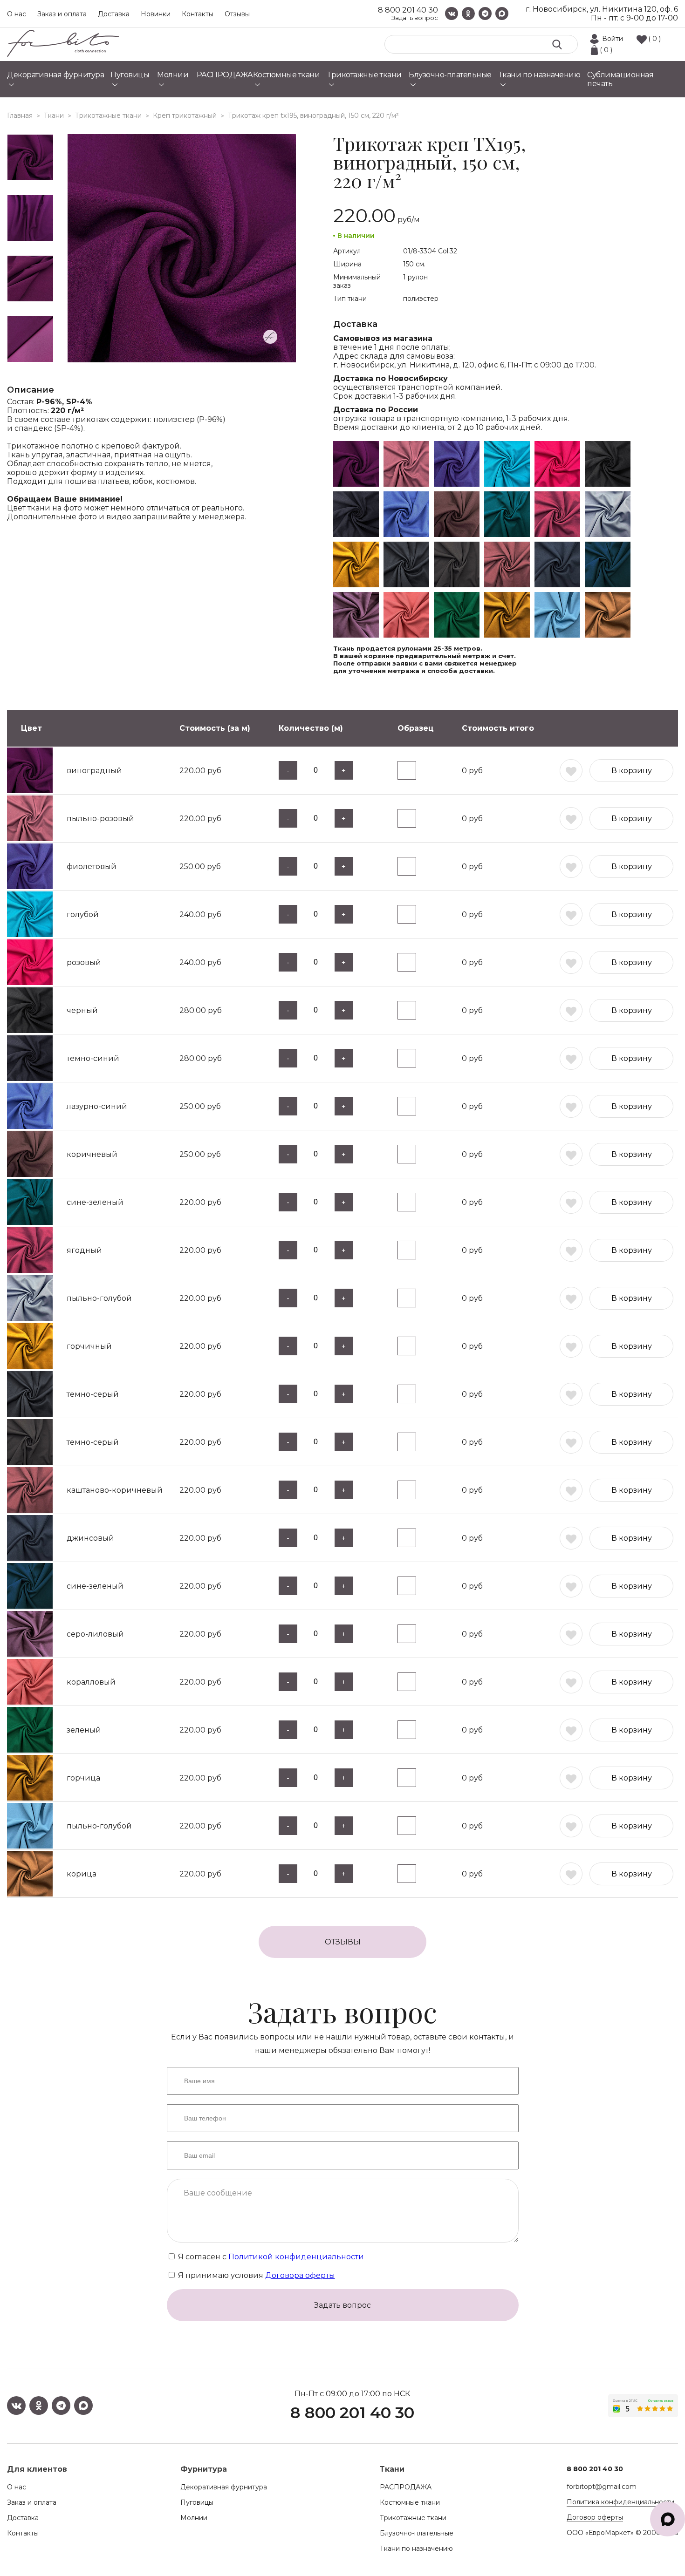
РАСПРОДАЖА (406, 2487)
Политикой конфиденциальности (296, 2257)
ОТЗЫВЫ (343, 1942)
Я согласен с (270, 2257)
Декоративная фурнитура (224, 2487)
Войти (613, 39)
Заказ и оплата (62, 14)
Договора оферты (300, 2275)
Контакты (198, 14)
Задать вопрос (415, 18)
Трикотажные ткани (413, 2518)
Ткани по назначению (416, 2549)
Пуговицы (197, 2502)
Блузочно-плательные (417, 2533)
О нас (17, 14)
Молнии (194, 2518)
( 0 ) (654, 39)
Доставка (114, 14)
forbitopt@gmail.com (602, 2487)
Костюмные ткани (410, 2502)
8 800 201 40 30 (408, 10)
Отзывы (237, 14)
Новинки (156, 14)
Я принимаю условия (256, 2275)
